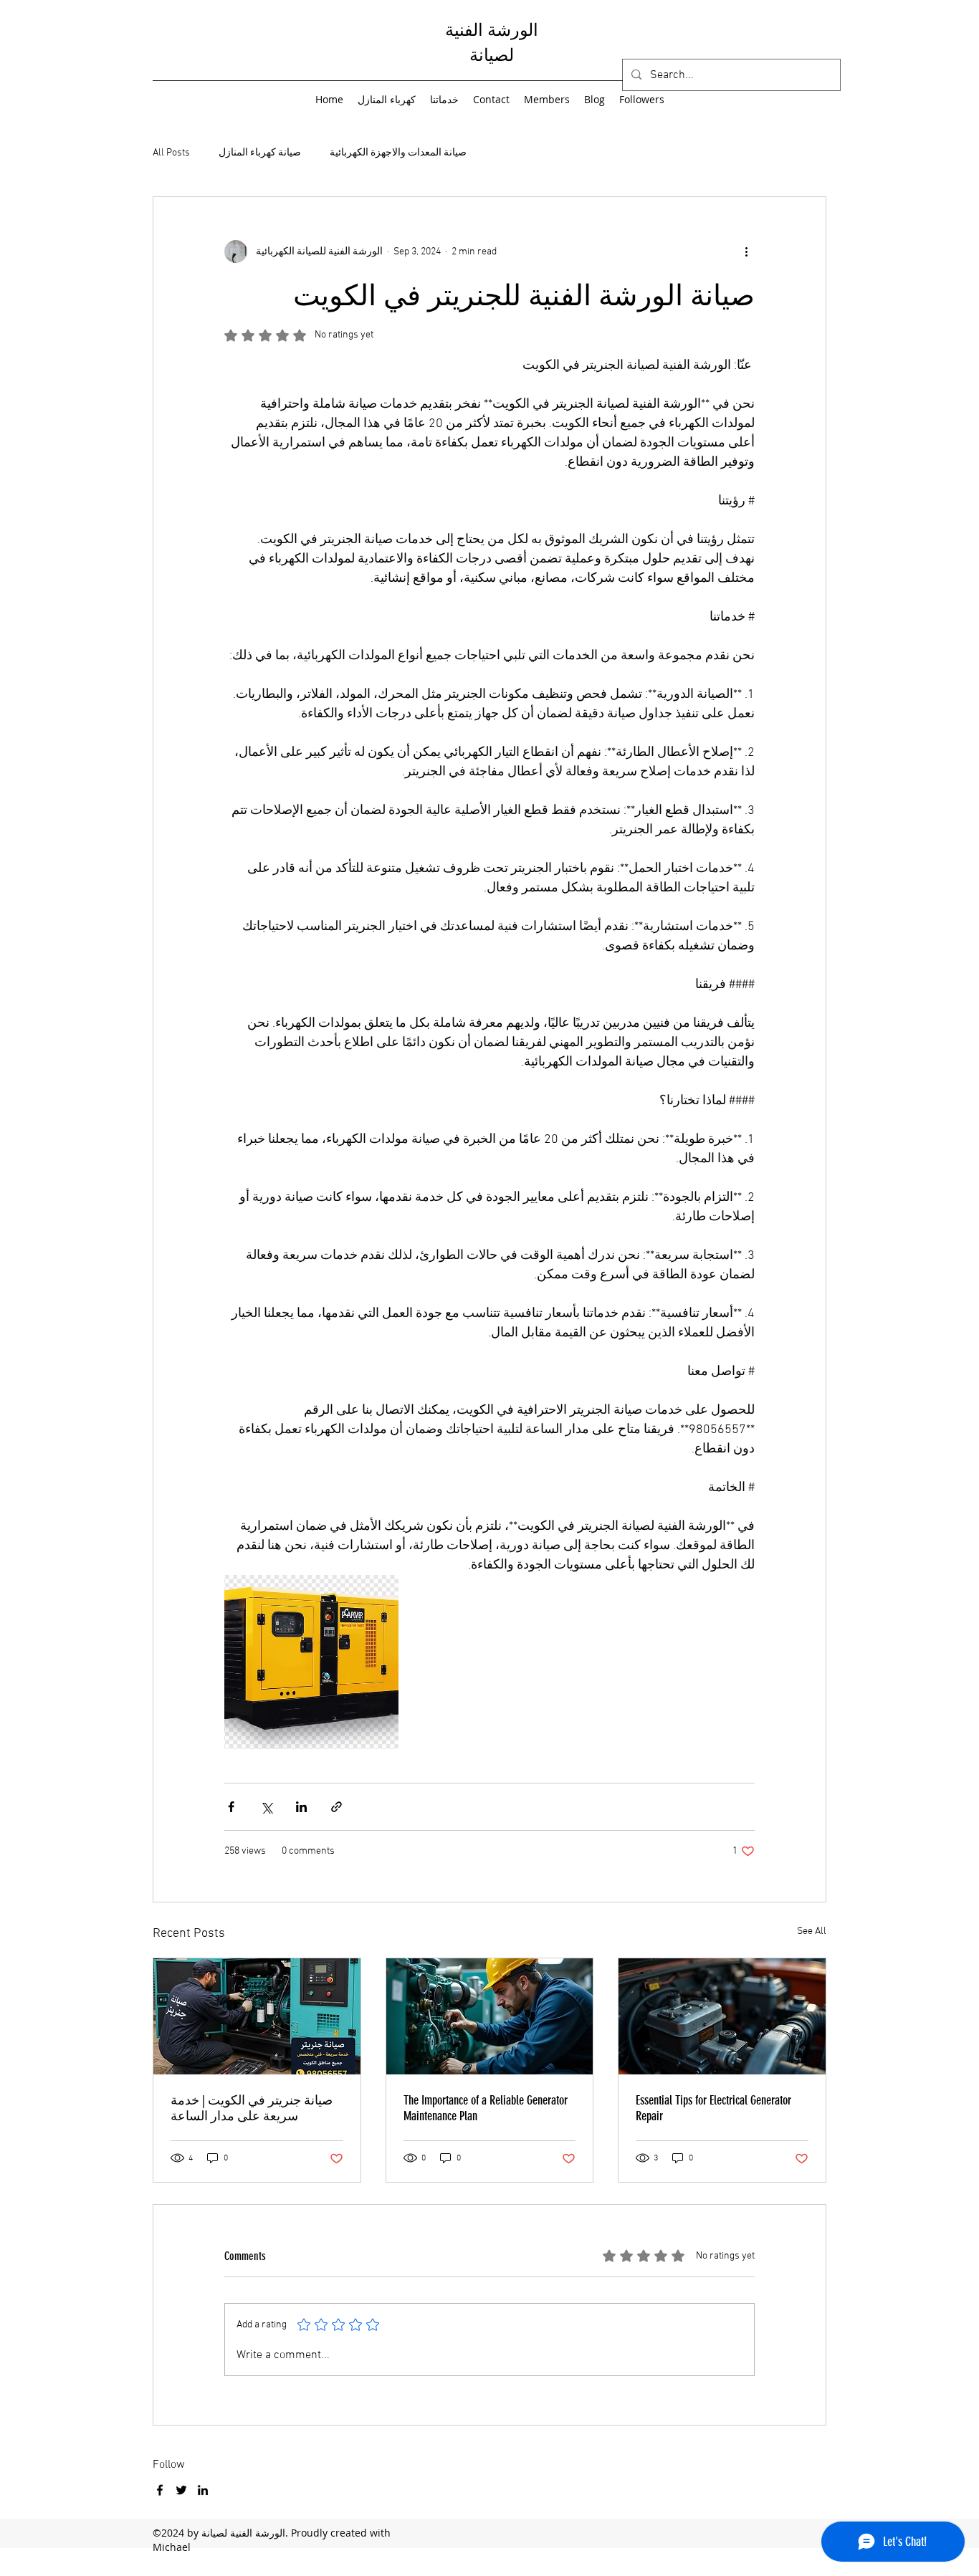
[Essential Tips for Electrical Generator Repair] (722, 2016)
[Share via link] (336, 1807)
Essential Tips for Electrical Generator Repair (713, 2108)
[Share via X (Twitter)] (266, 1807)
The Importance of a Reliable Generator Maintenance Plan (486, 2108)
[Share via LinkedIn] (301, 1807)
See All (812, 1931)
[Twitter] (181, 2490)
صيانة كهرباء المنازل (260, 153)
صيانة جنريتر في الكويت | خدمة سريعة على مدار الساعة (252, 2108)
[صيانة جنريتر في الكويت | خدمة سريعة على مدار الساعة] (257, 2016)
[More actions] (746, 252)
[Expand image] (311, 1662)
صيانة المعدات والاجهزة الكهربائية (398, 153)
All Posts (171, 153)
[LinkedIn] (203, 2490)
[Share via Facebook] (231, 1807)
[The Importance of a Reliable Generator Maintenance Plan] (490, 2016)
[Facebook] (160, 2490)
